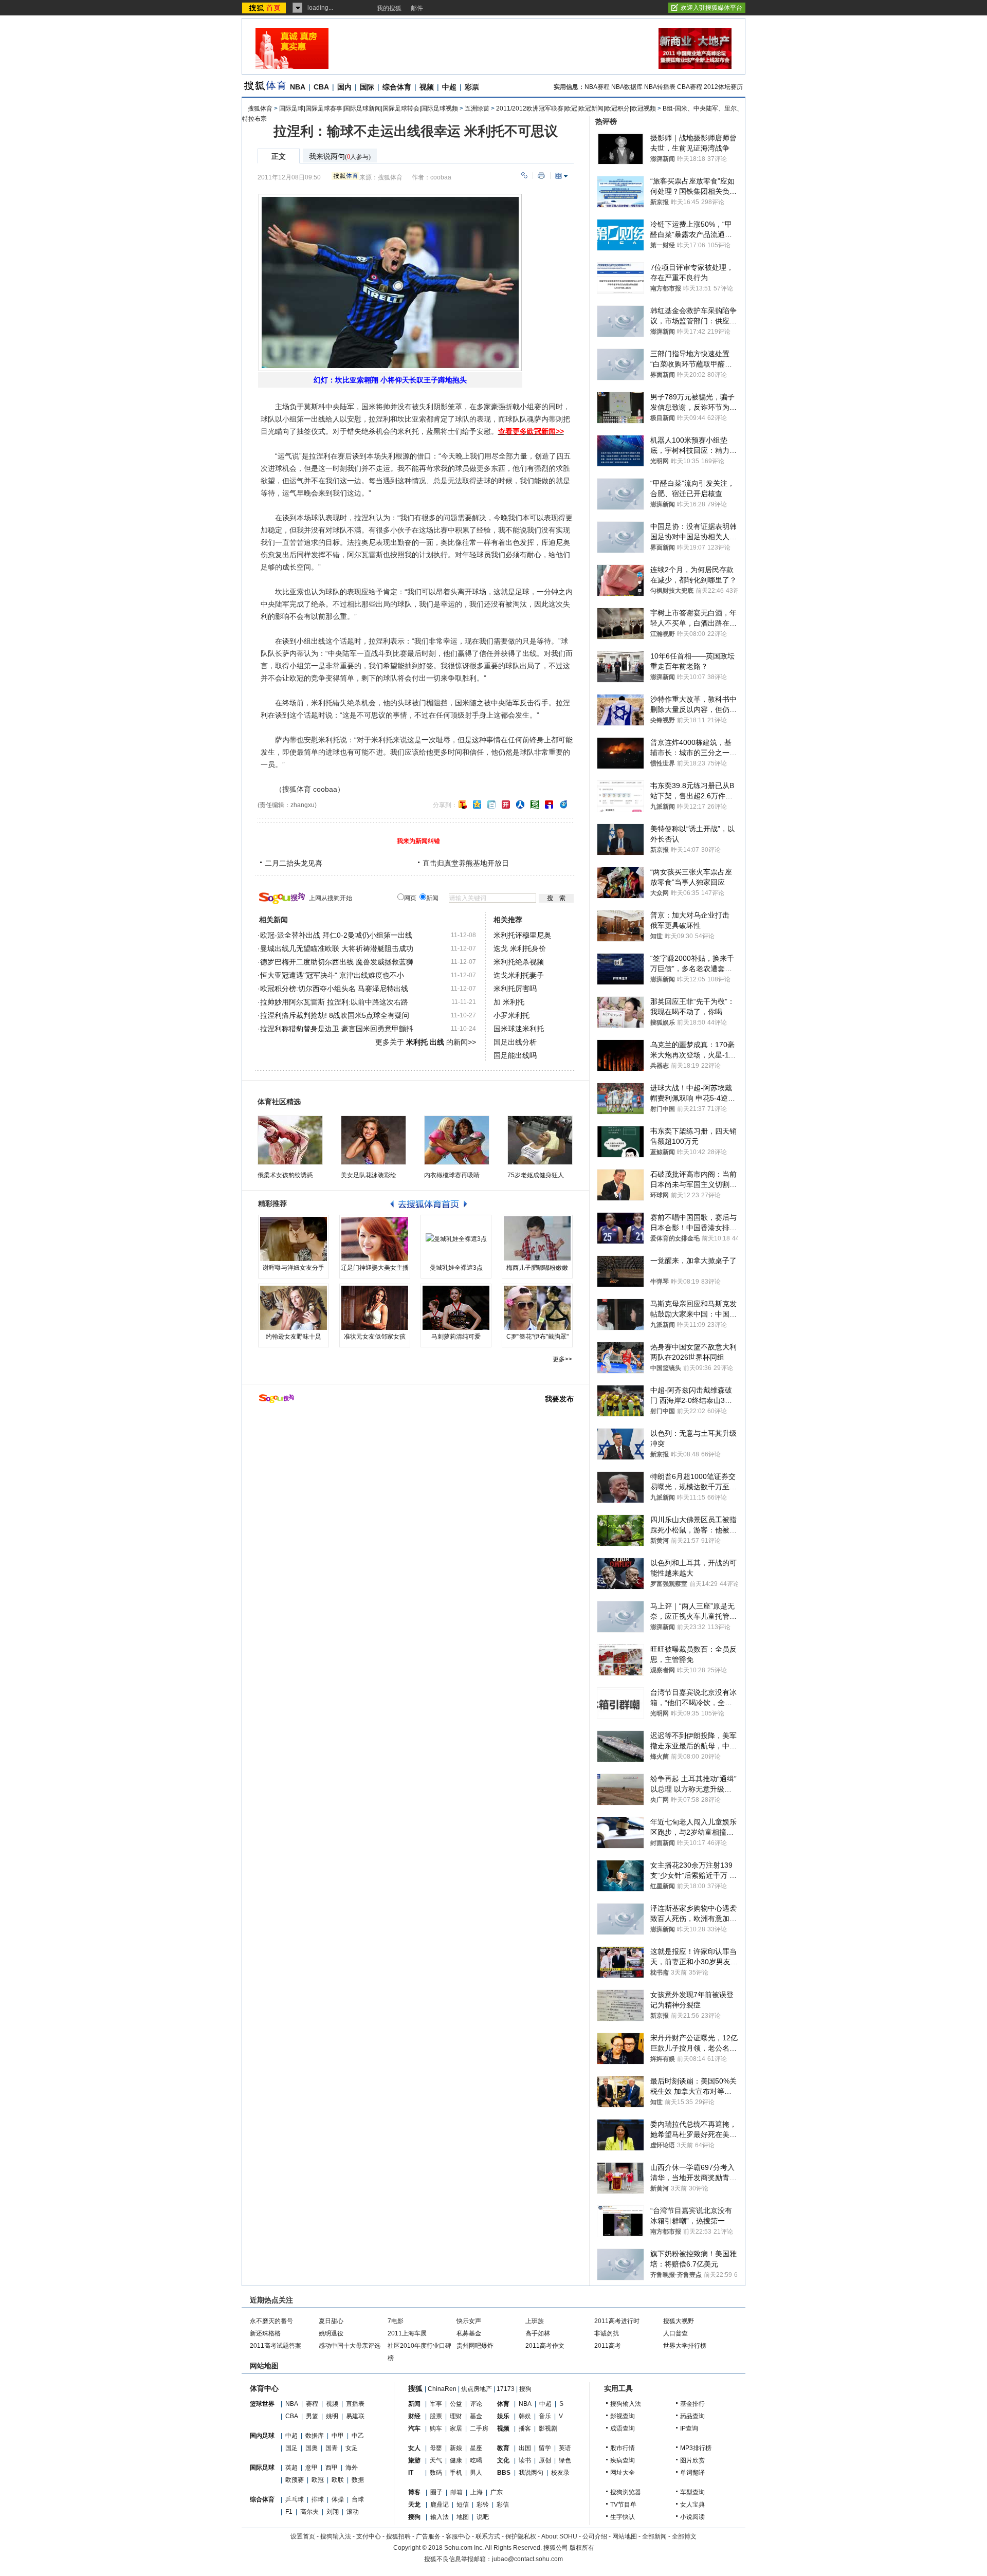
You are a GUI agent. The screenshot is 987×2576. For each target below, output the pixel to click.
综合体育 (397, 87)
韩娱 (525, 2416)
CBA (321, 87)
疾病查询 (623, 2460)
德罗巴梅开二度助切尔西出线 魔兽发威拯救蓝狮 (337, 962)
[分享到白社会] (491, 805)
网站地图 (625, 2536)
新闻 (414, 2404)
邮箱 (456, 2492)
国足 (291, 2448)
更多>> (562, 1359)
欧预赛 (295, 2480)
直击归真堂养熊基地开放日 (466, 863)
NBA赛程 (597, 87)
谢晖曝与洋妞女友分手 (294, 1268)
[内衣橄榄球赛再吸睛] (457, 1140)
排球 (318, 2499)
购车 (436, 2428)
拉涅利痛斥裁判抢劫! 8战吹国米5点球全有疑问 (335, 1015)
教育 (503, 2448)
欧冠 (318, 2480)
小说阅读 (692, 2517)
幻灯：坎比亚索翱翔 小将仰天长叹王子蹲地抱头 (390, 380)
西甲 (332, 2468)
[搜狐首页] (265, 8)
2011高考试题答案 (276, 2346)
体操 (338, 2499)
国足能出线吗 (515, 1055)
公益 (456, 2404)
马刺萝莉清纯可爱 (456, 1337)
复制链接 (524, 176)
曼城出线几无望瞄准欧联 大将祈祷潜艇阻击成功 (337, 948)
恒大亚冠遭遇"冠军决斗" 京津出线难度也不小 (332, 975)
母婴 (436, 2448)
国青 (332, 2448)
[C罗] (537, 1308)
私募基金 (469, 2333)
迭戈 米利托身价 (520, 948)
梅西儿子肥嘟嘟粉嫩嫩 (537, 1268)
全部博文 (684, 2536)
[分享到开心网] (506, 805)
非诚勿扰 (607, 2333)
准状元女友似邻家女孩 (375, 1337)
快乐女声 (469, 2321)
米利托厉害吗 (515, 989)
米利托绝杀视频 (519, 962)
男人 (476, 2473)
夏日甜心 (331, 2321)
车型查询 (692, 2492)
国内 (344, 87)
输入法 (440, 2517)
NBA (298, 87)
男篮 (312, 2416)
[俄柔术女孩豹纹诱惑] (290, 1140)
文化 (503, 2460)
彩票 (472, 87)
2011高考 (608, 2346)
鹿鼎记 (440, 2505)
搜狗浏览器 (626, 2492)
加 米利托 (509, 1002)
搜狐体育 (260, 108)
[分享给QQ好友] (477, 805)
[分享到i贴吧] (549, 805)
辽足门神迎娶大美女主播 (375, 1268)
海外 (352, 2468)
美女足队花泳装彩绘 (369, 1175)
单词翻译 (692, 2473)
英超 (291, 2468)
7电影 (396, 2321)
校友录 (560, 2473)
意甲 (312, 2468)
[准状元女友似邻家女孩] (375, 1308)
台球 (358, 2499)
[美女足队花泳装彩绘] (373, 1140)
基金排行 (692, 2404)
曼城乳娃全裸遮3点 (456, 1268)
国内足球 (262, 2436)
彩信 (503, 2505)
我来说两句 (340, 157)
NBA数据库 (627, 87)
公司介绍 (595, 2536)
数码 (436, 2473)
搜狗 (525, 2389)
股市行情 (623, 2448)
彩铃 (483, 2505)
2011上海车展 (407, 2333)
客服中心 (458, 2536)
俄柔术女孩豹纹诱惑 (285, 1175)
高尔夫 (309, 2512)
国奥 (312, 2448)
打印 (541, 176)
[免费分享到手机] (563, 805)
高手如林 (538, 2333)
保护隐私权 (521, 2536)
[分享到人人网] (520, 805)
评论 (476, 2404)
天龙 (414, 2505)
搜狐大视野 (679, 2321)
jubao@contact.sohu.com (527, 2559)
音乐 (545, 2416)
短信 (463, 2505)
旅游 (414, 2460)
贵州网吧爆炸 (475, 2346)
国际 (367, 87)
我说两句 (531, 2473)
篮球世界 (262, 2404)
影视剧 (548, 2428)
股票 (436, 2416)
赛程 (312, 2404)
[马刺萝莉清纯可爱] (456, 1308)
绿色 (565, 2460)
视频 (427, 87)
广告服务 (428, 2536)
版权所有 (582, 2548)
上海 (477, 2492)
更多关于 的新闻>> (426, 1042)
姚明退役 (331, 2333)
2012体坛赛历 (723, 87)
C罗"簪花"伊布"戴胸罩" (537, 1337)
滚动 (353, 2512)
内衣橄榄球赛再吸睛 (452, 1175)
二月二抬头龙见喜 (294, 863)
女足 (352, 2448)
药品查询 (692, 2416)
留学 (545, 2448)
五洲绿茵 (477, 108)
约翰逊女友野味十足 (294, 1337)
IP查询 (689, 2428)
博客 (414, 2492)
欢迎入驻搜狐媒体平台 (711, 8)
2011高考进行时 (617, 2321)
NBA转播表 (660, 87)
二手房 (479, 2428)
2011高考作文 (545, 2346)
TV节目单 (623, 2505)
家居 (456, 2428)
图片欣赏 (692, 2460)
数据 (358, 2480)
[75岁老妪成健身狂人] (540, 1140)
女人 (414, 2448)
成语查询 (623, 2428)
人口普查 (675, 2333)
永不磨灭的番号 (271, 2321)
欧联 (338, 2480)
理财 (456, 2416)
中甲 (338, 2436)
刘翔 (333, 2512)
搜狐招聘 (398, 2536)
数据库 (315, 2436)
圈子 (436, 2492)
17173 (506, 2389)
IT (411, 2473)
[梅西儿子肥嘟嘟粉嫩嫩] (537, 1239)
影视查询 (623, 2416)
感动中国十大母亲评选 (350, 2346)
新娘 (456, 2448)
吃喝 (476, 2460)
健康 (456, 2460)
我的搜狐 (389, 8)
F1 (289, 2512)
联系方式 (488, 2536)
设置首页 (303, 2536)
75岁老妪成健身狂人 (536, 1175)
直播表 (355, 2404)
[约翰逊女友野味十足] (294, 1308)
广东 (497, 2492)
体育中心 (264, 2388)
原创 (545, 2460)
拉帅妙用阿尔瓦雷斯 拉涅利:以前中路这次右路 (334, 1002)
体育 (503, 2404)
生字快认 (623, 2517)
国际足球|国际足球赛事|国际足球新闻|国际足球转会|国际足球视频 (369, 108)
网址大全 (623, 2473)
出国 (525, 2448)
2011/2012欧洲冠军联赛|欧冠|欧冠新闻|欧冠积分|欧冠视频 (576, 108)
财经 (414, 2416)
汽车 (414, 2428)
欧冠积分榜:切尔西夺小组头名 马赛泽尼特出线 (334, 989)
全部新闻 (654, 2536)
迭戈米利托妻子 (519, 975)
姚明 (332, 2416)
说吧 (483, 2517)
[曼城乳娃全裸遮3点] (456, 1239)
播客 (525, 2428)
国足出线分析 (515, 1042)
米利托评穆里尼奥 (522, 935)
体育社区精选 (279, 1102)
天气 (436, 2460)
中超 (449, 87)
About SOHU (559, 2536)
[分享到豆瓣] (535, 805)
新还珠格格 (265, 2333)
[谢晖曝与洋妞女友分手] (294, 1239)
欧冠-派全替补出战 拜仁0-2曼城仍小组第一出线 (336, 935)
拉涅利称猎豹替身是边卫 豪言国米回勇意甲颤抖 (337, 1029)
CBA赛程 (690, 87)
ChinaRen (442, 2389)
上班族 (535, 2321)
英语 (565, 2448)
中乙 (358, 2436)
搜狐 (415, 2388)
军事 (436, 2404)
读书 (525, 2460)
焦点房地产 (477, 2389)
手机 (456, 2473)
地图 (463, 2517)
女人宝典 (692, 2505)
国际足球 (262, 2468)
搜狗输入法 (626, 2404)
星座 (476, 2448)
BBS (504, 2473)
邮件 (417, 8)
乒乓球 (295, 2499)
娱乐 (503, 2416)
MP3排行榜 (696, 2448)
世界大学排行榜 (685, 2346)
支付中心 (369, 2536)
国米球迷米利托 (519, 1029)
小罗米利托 (511, 1015)
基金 (476, 2416)
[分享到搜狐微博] (463, 805)
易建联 (355, 2416)
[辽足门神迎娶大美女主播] (375, 1239)
